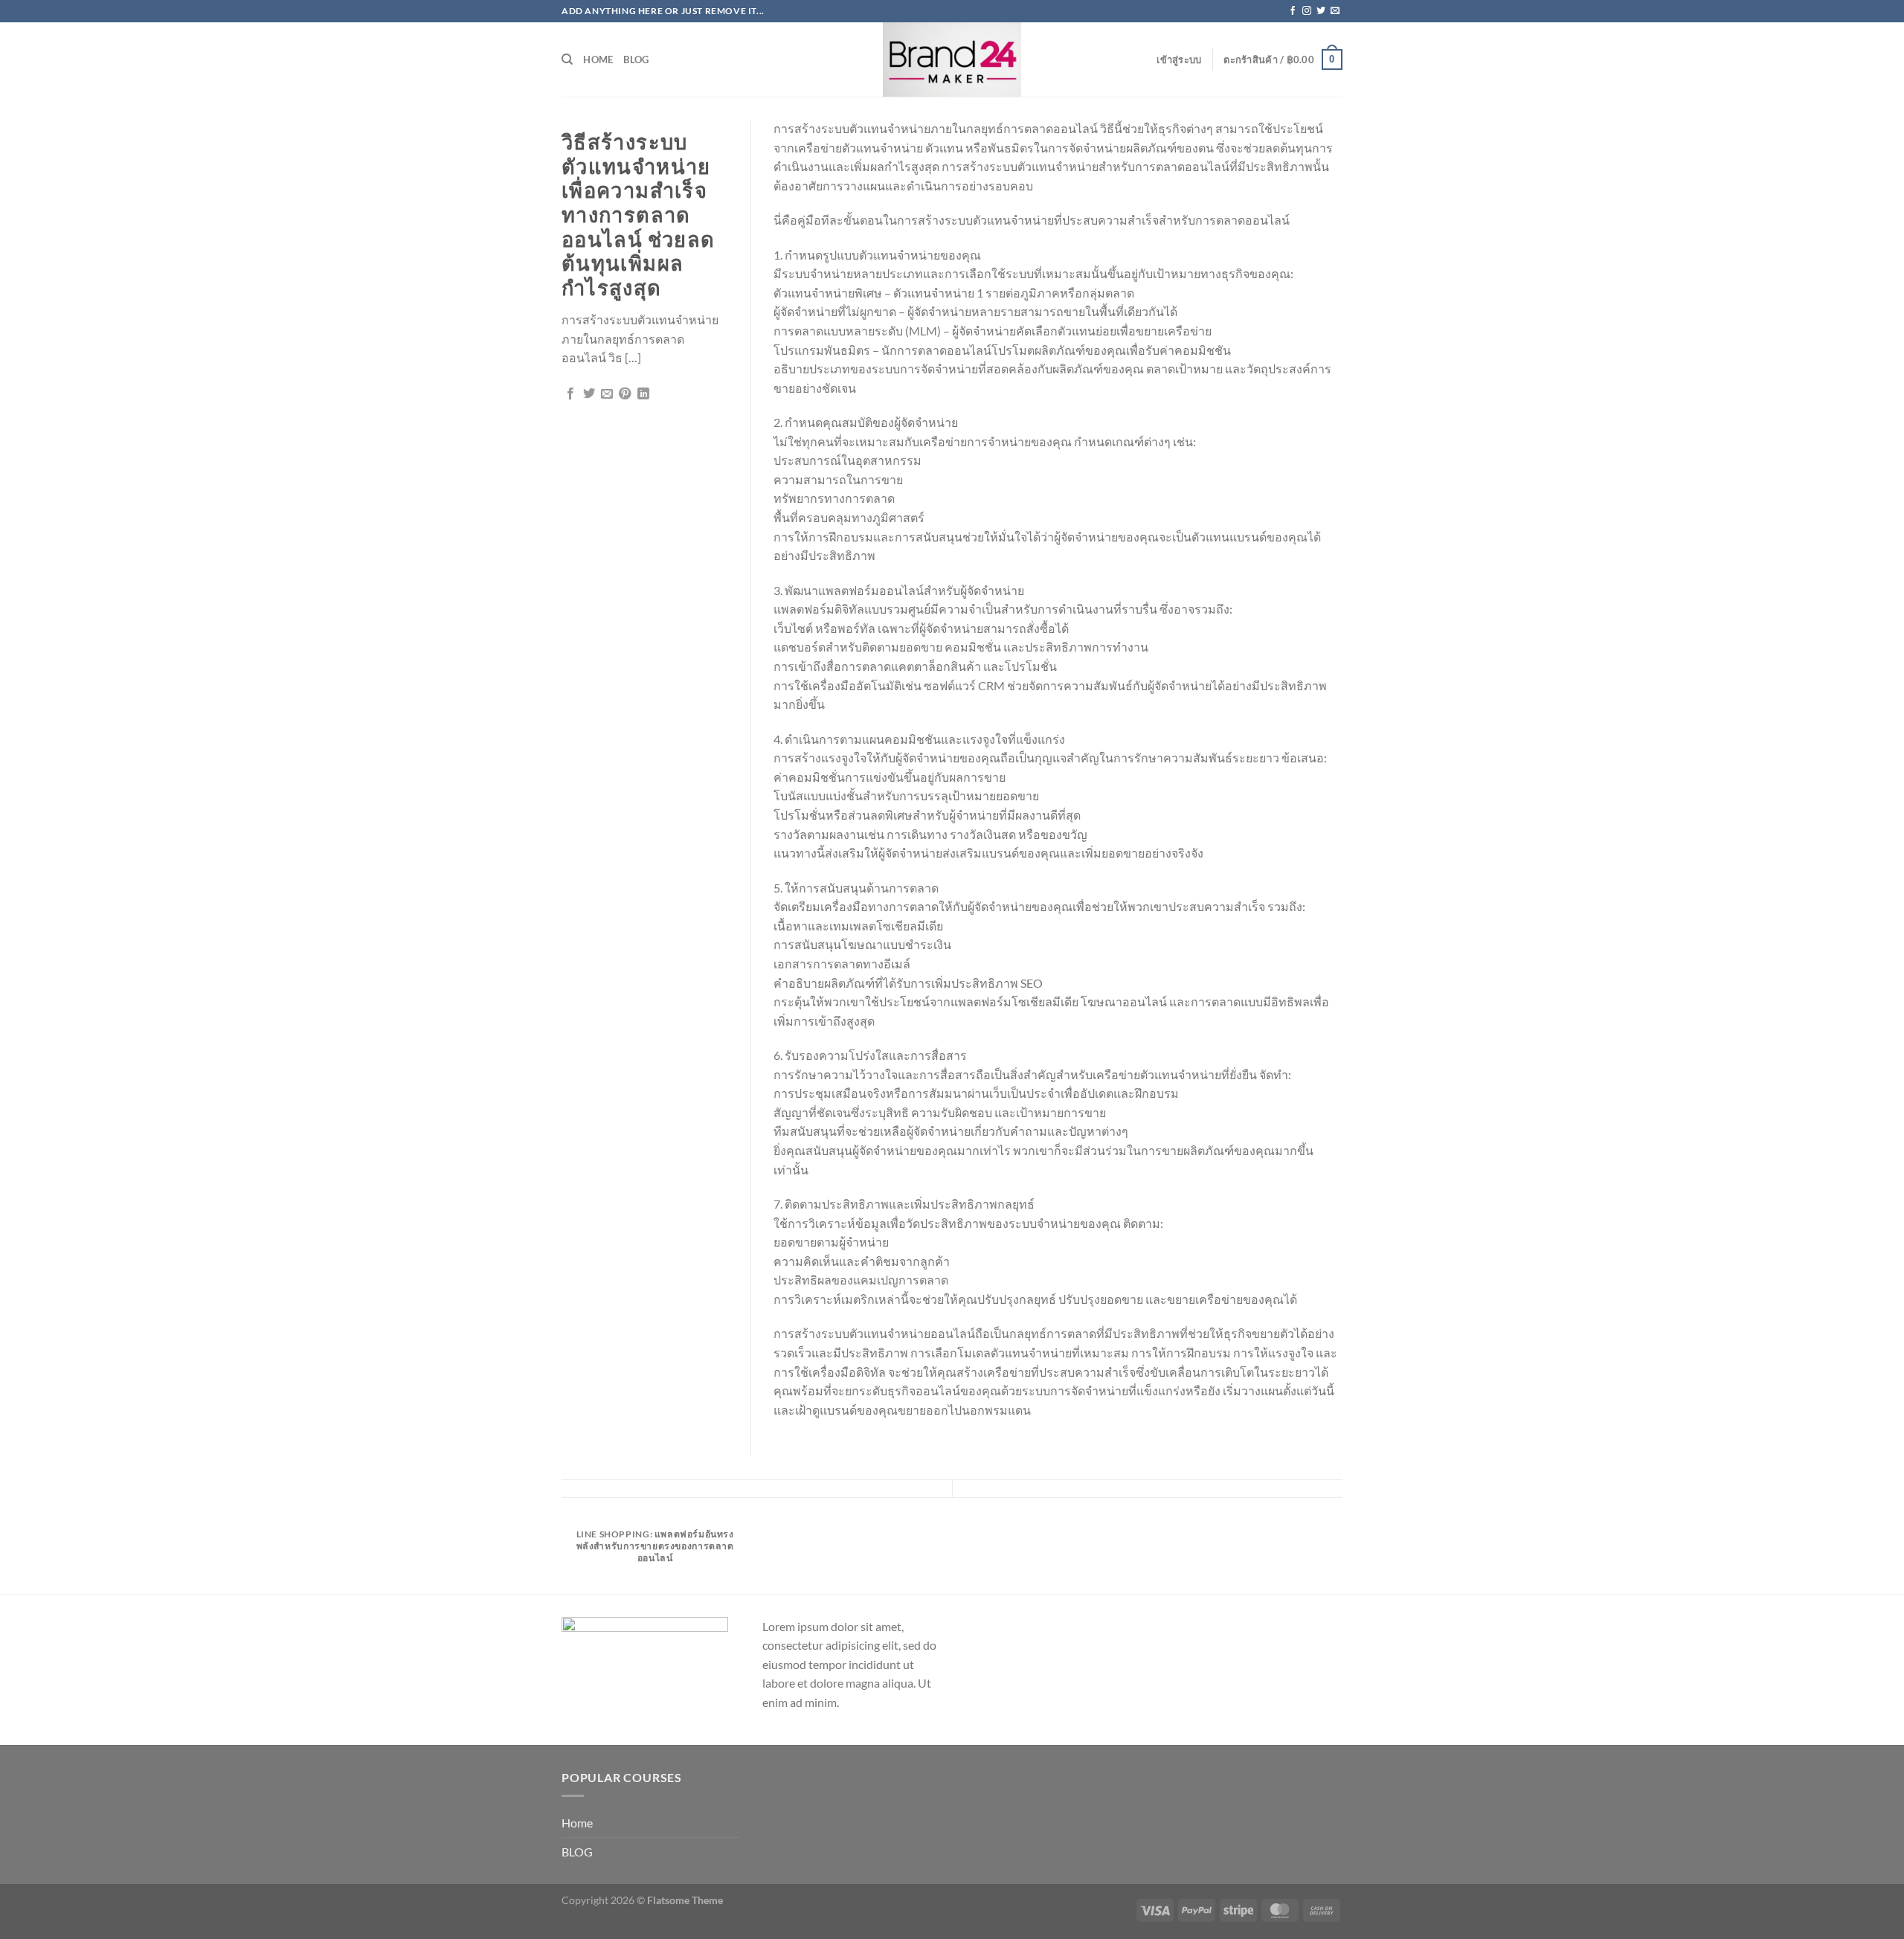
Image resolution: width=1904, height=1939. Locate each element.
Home (598, 60)
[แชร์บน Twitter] (589, 394)
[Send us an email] (1335, 11)
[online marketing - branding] (952, 60)
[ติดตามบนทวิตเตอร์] (1321, 11)
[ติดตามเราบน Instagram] (1307, 11)
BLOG (636, 60)
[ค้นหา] (567, 60)
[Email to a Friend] (607, 394)
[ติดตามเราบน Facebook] (1293, 11)
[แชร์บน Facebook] (570, 394)
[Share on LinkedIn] (643, 394)
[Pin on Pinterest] (625, 394)
